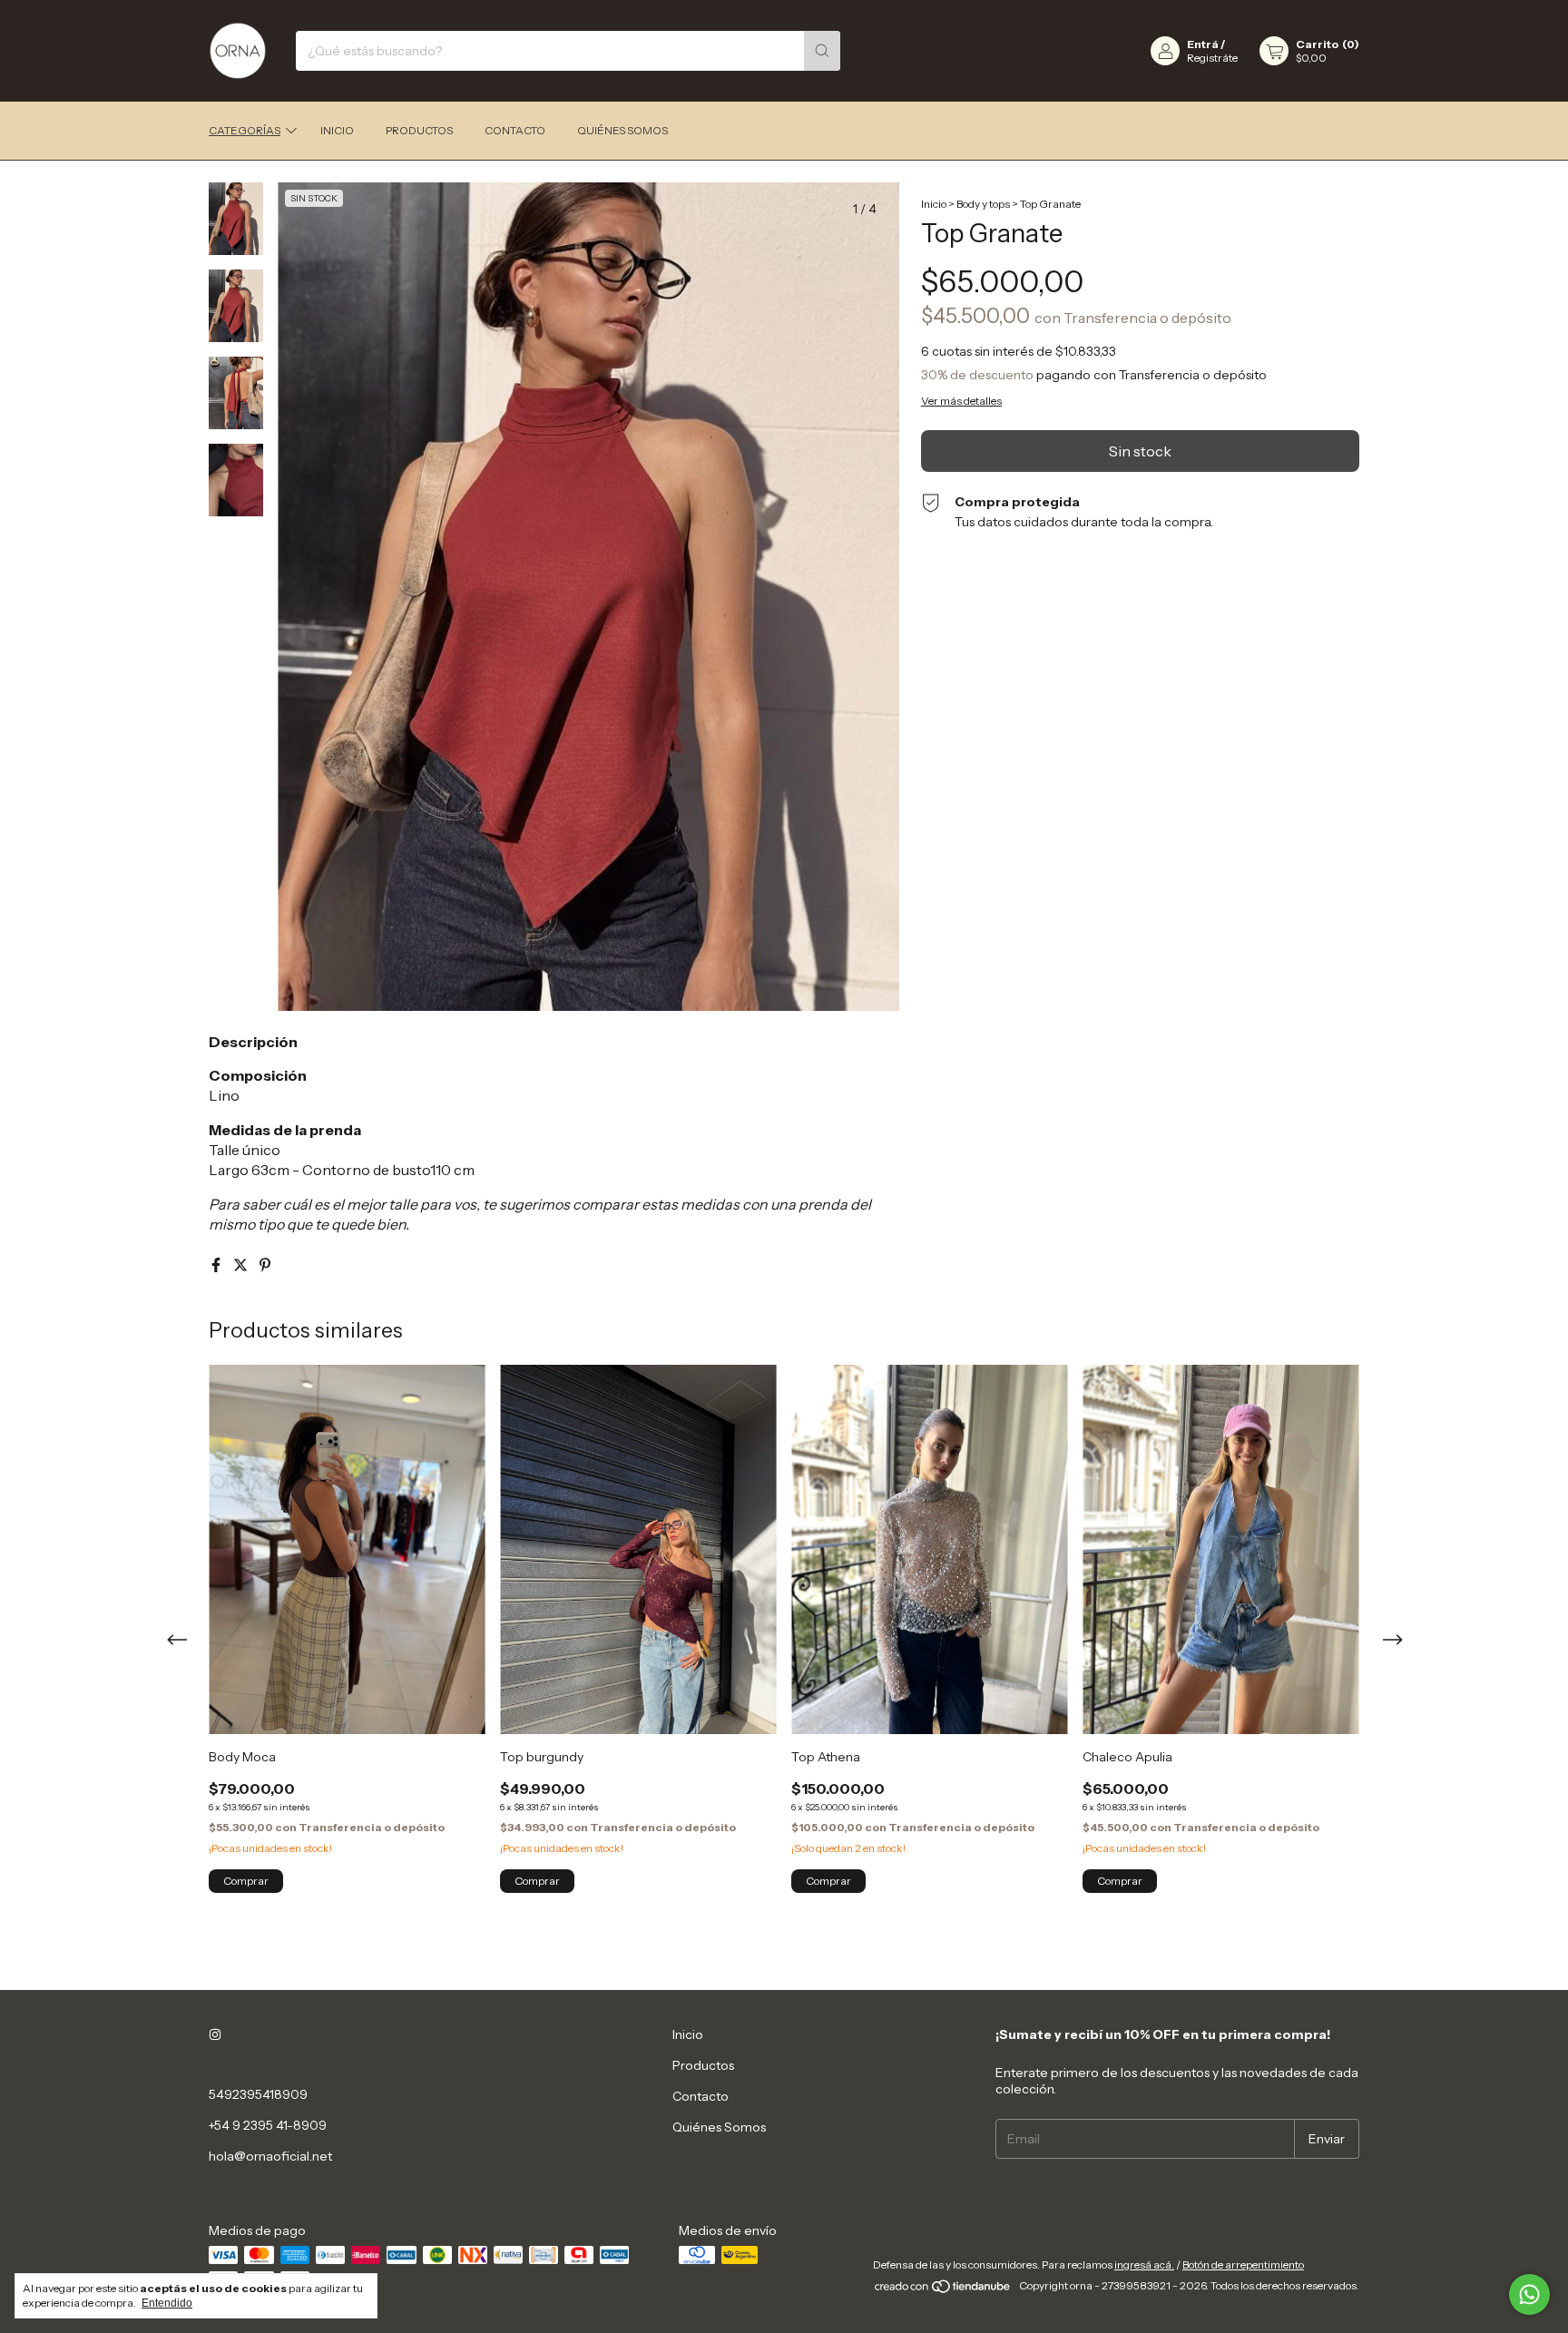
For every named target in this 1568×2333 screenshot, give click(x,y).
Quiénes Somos (622, 130)
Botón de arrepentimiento (1243, 2264)
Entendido (167, 2303)
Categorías (245, 130)
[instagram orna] (215, 2034)
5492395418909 (258, 2094)
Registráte (1212, 58)
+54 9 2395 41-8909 (268, 2125)
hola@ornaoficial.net (270, 2156)
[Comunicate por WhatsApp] (1529, 2294)
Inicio (337, 130)
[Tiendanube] (943, 2290)
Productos (419, 130)
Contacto (515, 130)
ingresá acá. (1144, 2264)
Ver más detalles (961, 401)
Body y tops (983, 204)
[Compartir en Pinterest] (265, 1265)
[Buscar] (822, 51)
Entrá (1203, 44)
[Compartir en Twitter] (242, 1265)
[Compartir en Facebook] (217, 1265)
